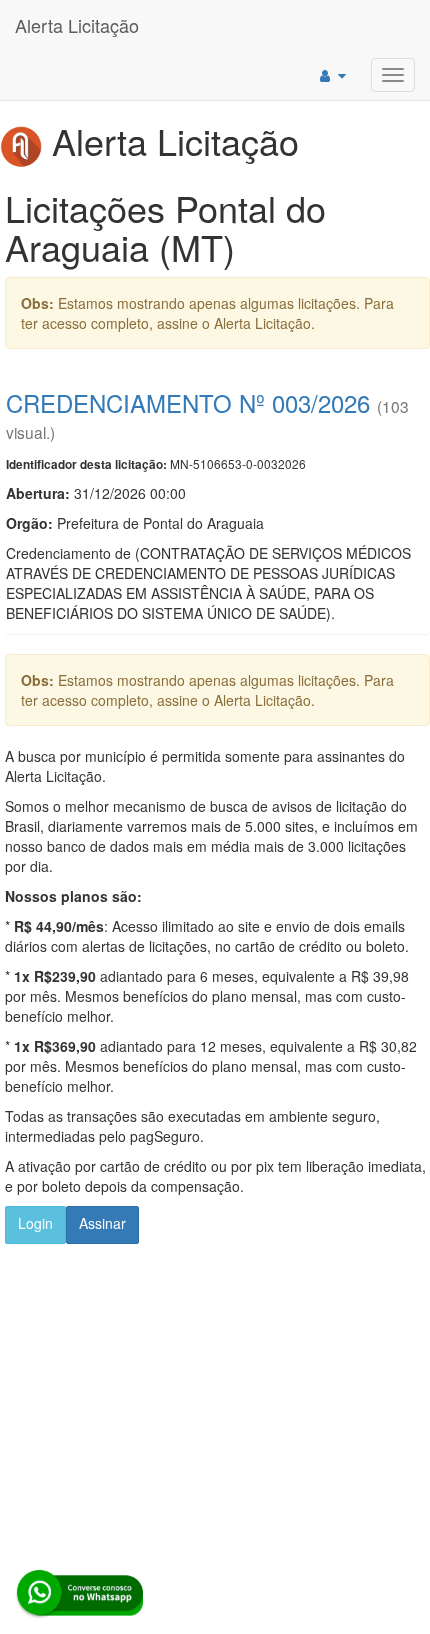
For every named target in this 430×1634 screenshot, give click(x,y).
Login (35, 1223)
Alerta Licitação (77, 25)
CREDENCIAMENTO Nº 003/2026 (188, 402)
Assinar (102, 1223)
